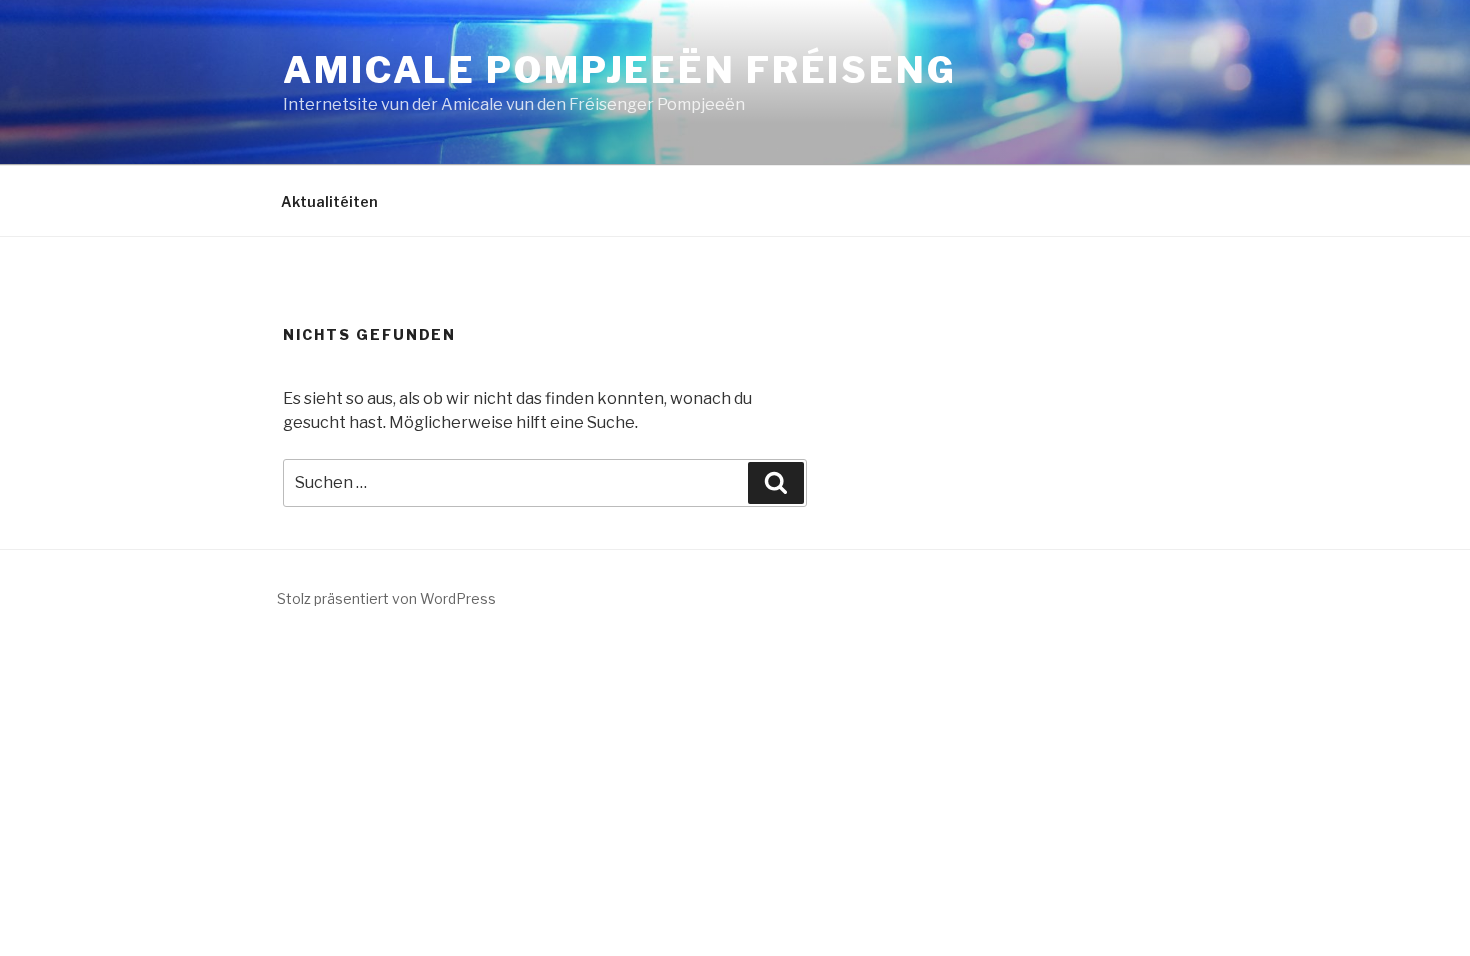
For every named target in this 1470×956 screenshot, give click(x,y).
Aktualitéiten (329, 201)
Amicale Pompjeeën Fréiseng (620, 70)
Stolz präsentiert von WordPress (386, 598)
